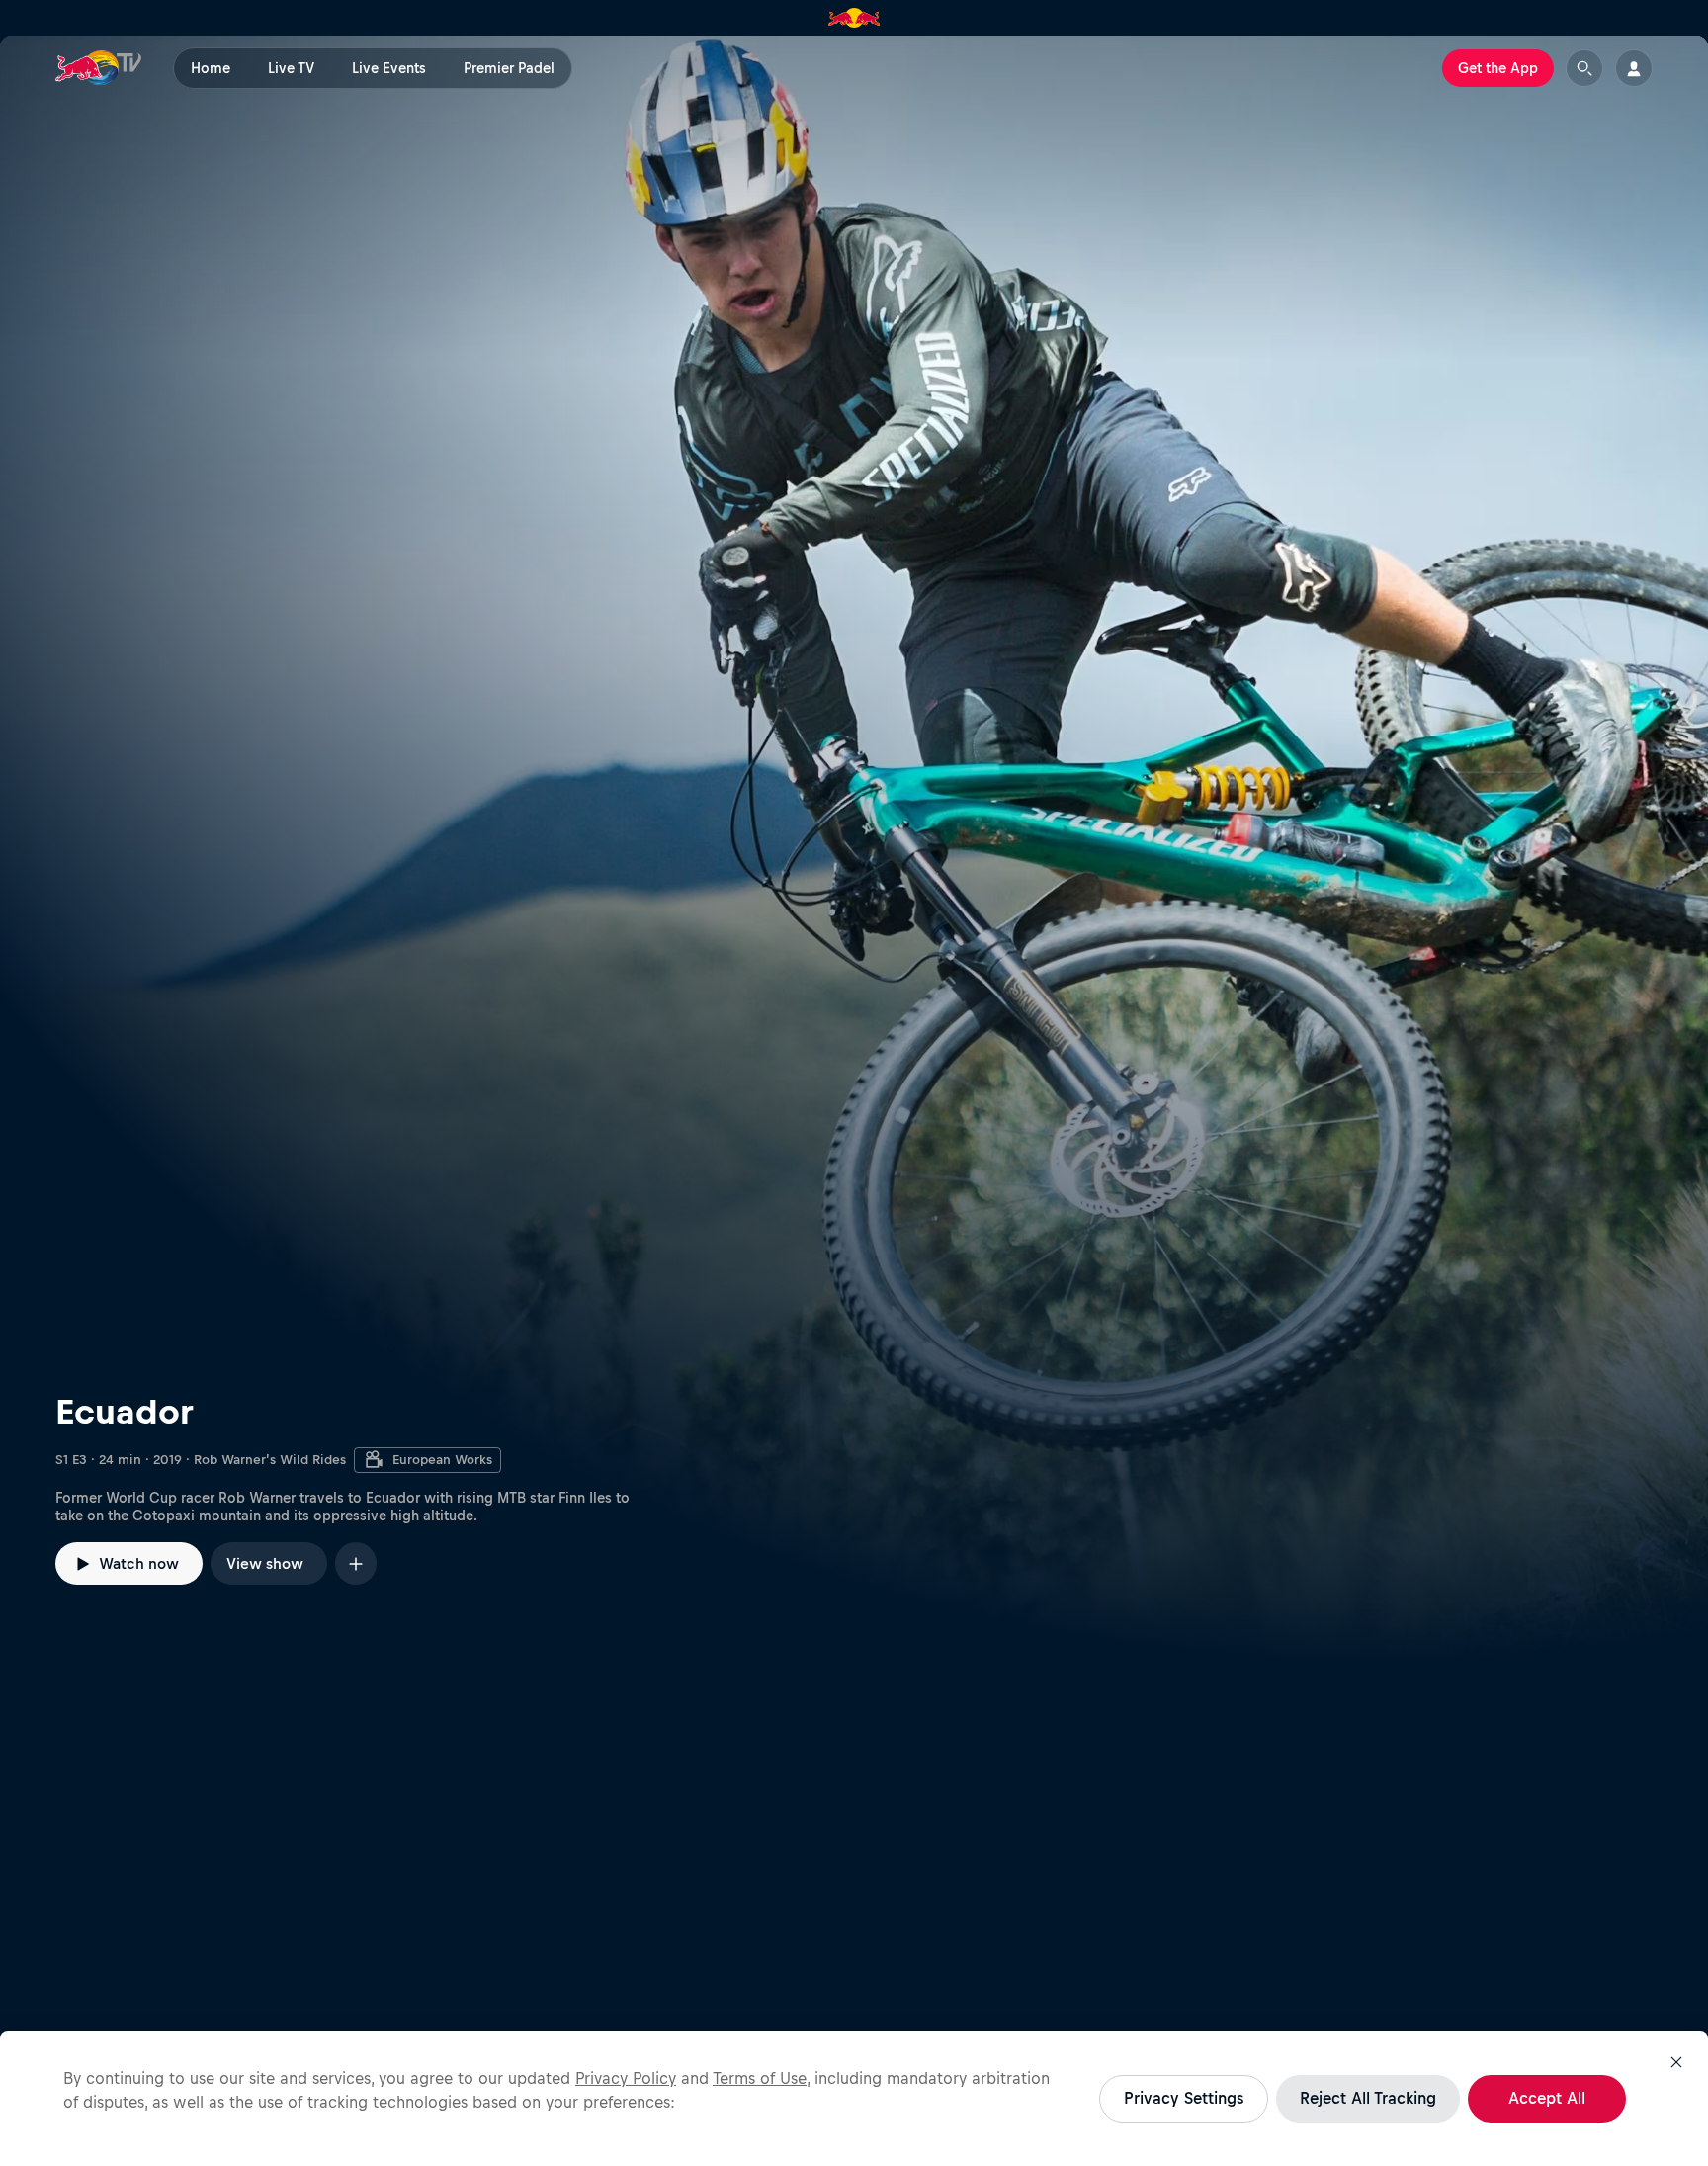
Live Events (389, 68)
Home (211, 68)
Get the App (1498, 68)
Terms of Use (760, 2078)
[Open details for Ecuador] (854, 848)
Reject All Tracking (1368, 2098)
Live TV (291, 68)
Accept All (1547, 2098)
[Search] (1584, 68)
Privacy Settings (1184, 2098)
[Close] (1676, 2062)
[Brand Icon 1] (854, 18)
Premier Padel (509, 68)
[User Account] (1634, 68)
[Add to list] (356, 1563)
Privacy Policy (626, 2078)
